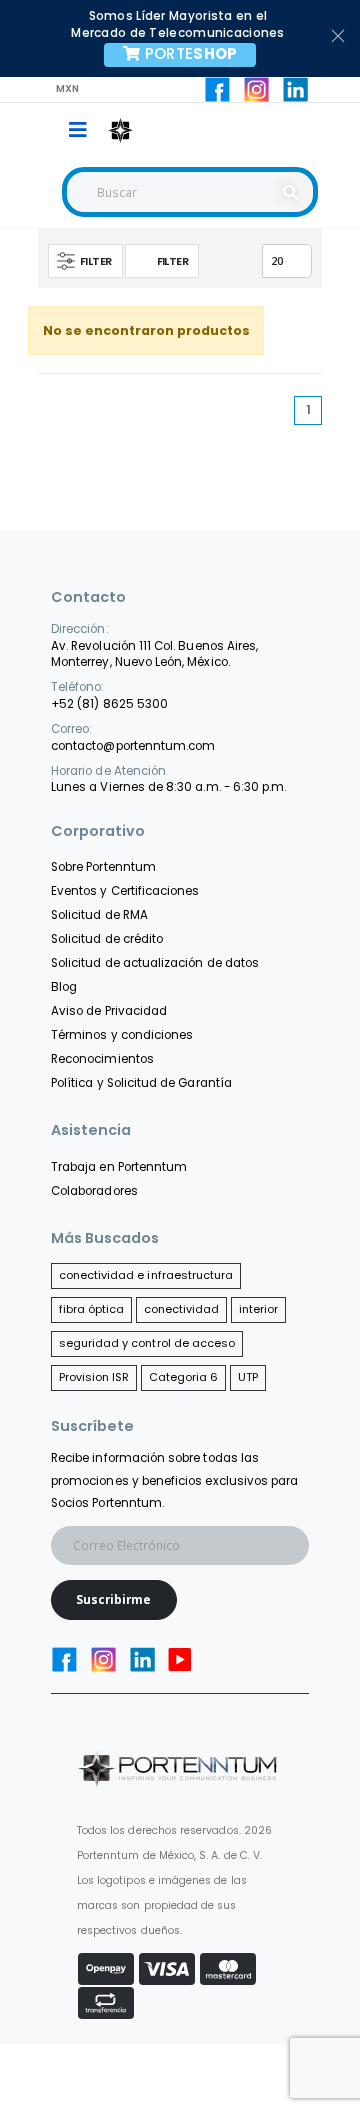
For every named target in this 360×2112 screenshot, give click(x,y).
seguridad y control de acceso (147, 1343)
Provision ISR (94, 1377)
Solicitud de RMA (99, 915)
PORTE (191, 53)
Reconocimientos (102, 1059)
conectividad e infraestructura (146, 1275)
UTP (248, 1377)
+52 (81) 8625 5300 (109, 704)
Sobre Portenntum (103, 867)
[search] (293, 192)
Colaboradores (94, 1191)
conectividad (182, 1309)
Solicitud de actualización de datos (155, 963)
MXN (68, 88)
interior (258, 1309)
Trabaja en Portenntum (119, 1167)
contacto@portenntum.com (133, 746)
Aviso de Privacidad (109, 1011)
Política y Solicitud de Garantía (141, 1083)
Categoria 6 (184, 1377)
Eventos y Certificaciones (125, 891)
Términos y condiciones (122, 1035)
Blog (64, 987)
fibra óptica (92, 1309)
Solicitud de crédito (107, 939)
